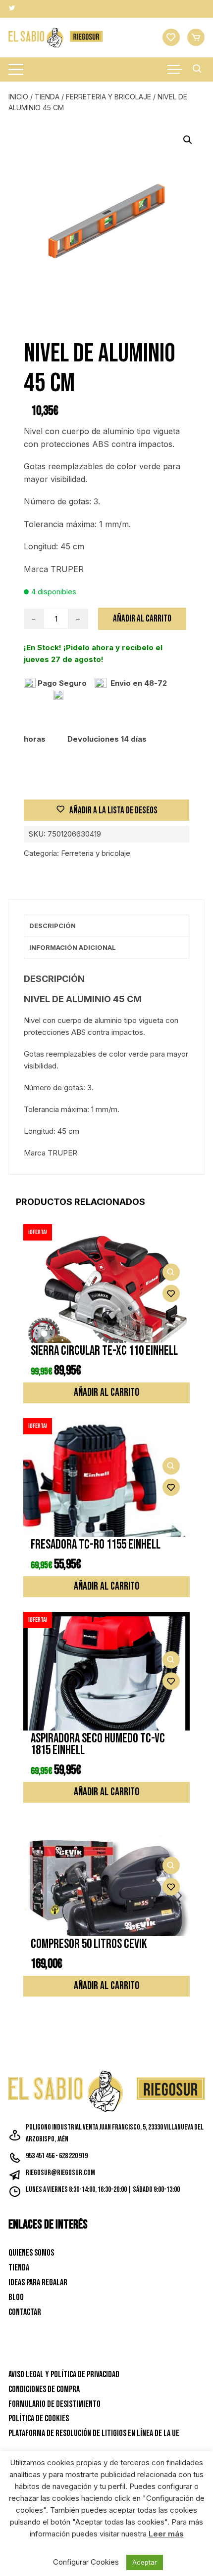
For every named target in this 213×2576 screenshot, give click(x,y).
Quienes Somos (31, 2253)
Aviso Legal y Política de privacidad (64, 2375)
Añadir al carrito (142, 619)
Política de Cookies (39, 2419)
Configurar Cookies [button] (86, 2562)
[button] (188, 140)
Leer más (166, 2534)
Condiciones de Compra (44, 2389)
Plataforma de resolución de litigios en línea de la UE (94, 2433)
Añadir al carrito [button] (106, 1393)
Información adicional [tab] (73, 947)
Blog (16, 2297)
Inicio (18, 97)
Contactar (25, 2312)
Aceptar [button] (145, 2562)
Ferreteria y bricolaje (108, 97)
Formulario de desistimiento (54, 2404)
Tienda (47, 97)
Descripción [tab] (53, 926)
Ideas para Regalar (38, 2283)
